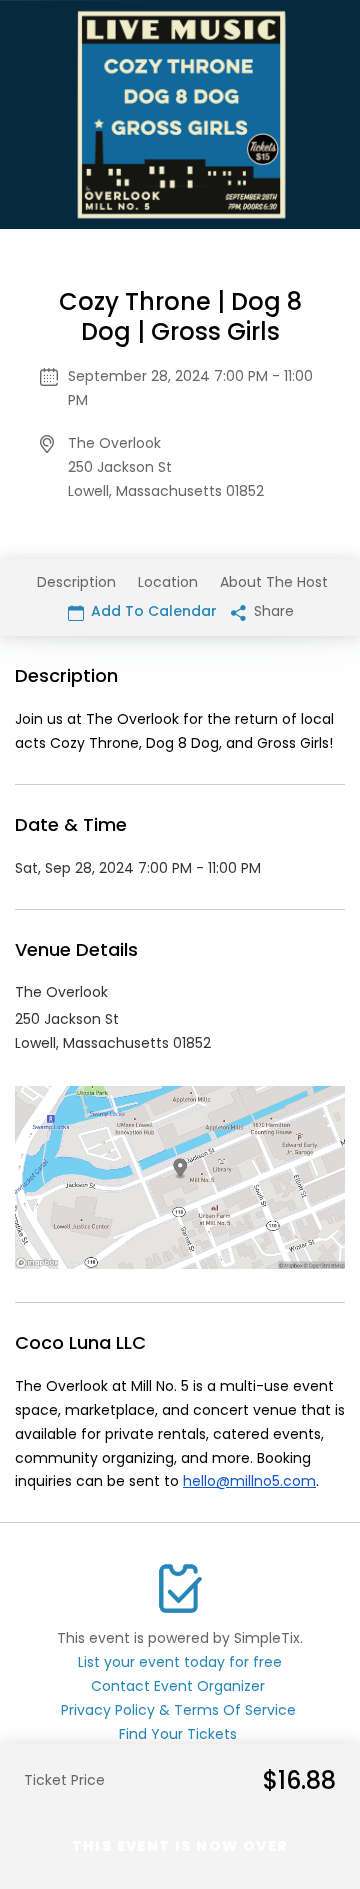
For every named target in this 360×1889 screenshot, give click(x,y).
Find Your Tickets (178, 1734)
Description (76, 582)
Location (168, 582)
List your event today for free (180, 1662)
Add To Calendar (152, 611)
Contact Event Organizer (178, 1686)
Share (272, 611)
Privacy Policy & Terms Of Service (178, 1710)
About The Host (274, 582)
